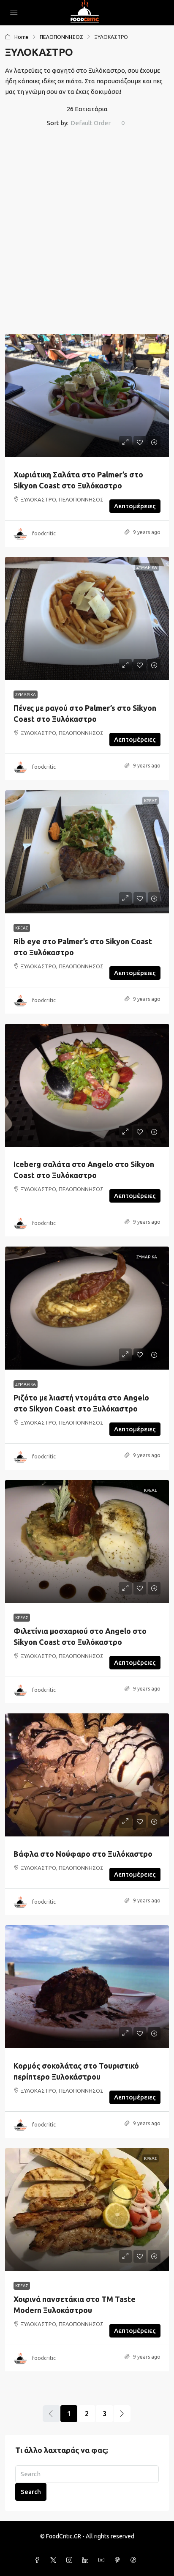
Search (31, 2492)
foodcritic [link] (44, 533)
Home (22, 37)
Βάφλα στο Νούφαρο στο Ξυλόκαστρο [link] (83, 1854)
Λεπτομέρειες (135, 506)
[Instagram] (71, 2560)
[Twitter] (55, 2560)
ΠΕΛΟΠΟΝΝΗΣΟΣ (61, 37)
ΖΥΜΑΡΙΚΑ (26, 695)
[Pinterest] (119, 2560)
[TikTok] (135, 2560)
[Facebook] (39, 2560)
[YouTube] (103, 2560)
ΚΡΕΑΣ (22, 928)
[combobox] (98, 123)
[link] (87, 396)
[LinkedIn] (87, 2560)
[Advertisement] (87, 233)
